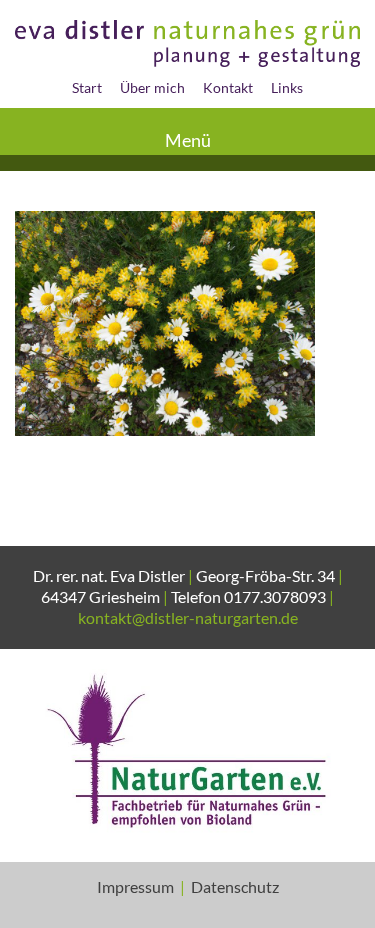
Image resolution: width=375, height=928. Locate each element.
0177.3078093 (275, 596)
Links (287, 87)
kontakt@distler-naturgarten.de (188, 617)
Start (87, 87)
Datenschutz (235, 886)
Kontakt (228, 87)
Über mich (152, 87)
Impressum (135, 886)
